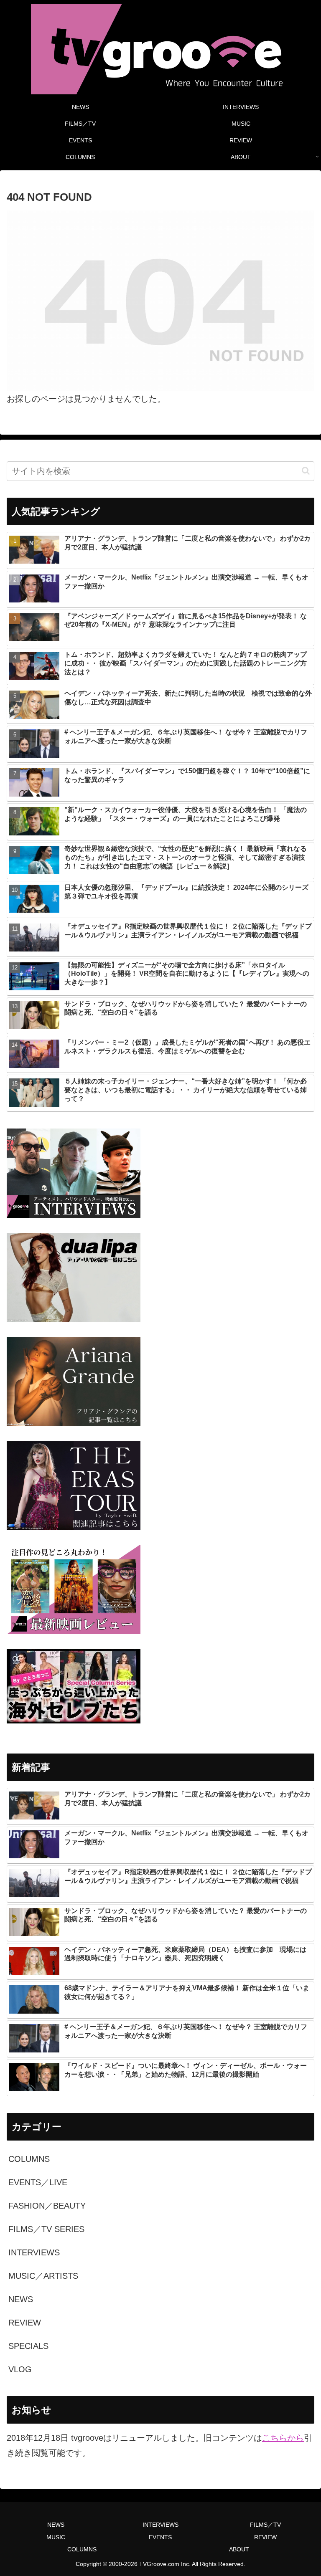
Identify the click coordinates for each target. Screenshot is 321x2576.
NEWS (56, 2525)
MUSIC (56, 2537)
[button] (306, 471)
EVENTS (160, 2537)
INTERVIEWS (160, 2525)
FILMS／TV (265, 2525)
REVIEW (265, 2537)
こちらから (283, 2438)
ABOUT (239, 2549)
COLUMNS (82, 2549)
